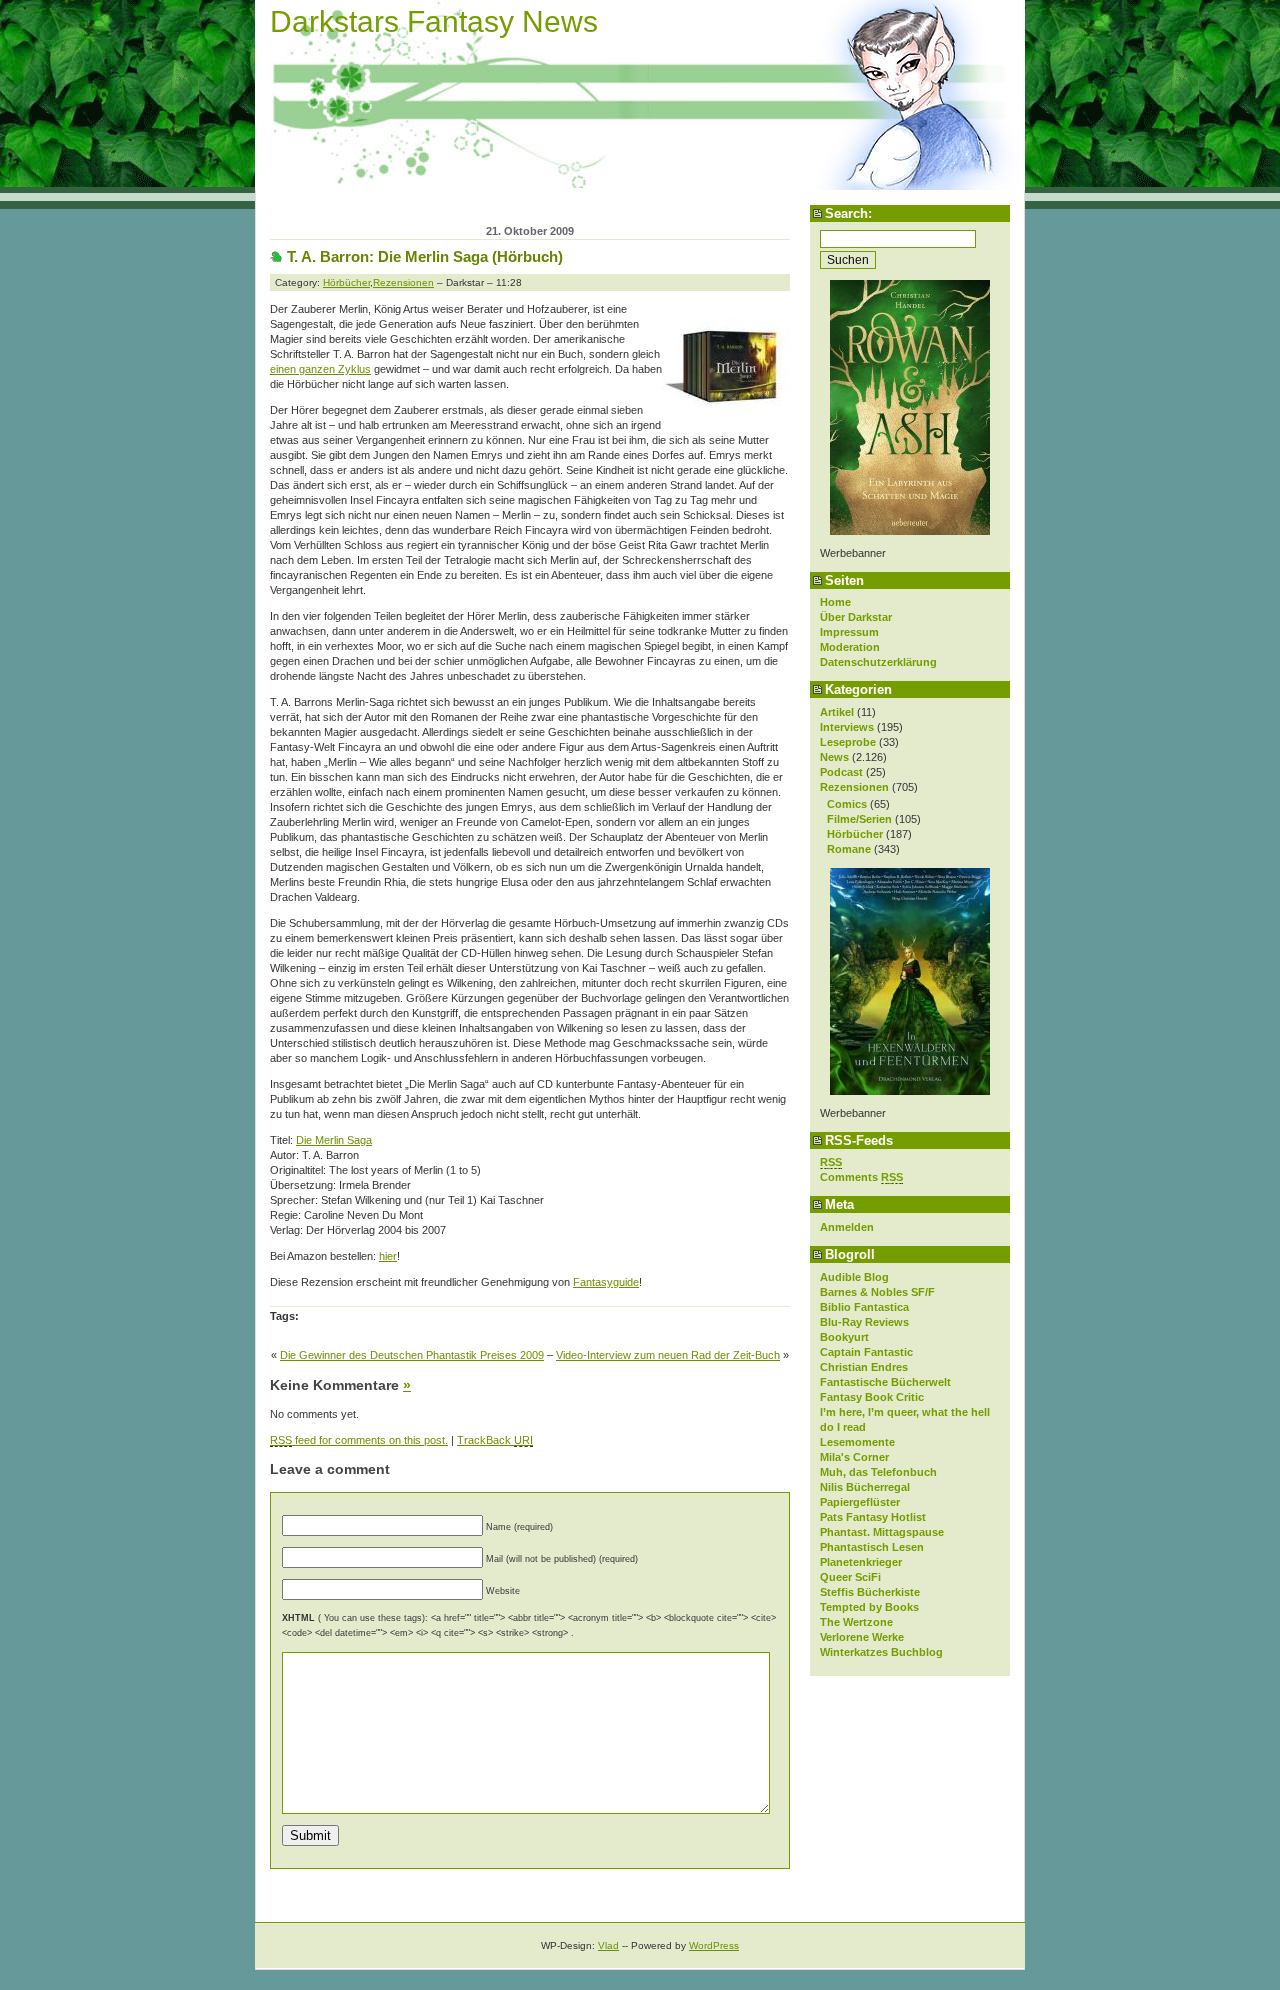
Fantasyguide (606, 1282)
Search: (848, 213)
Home (835, 602)
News (834, 757)
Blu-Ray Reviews (864, 1322)
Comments (861, 1177)
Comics (847, 804)
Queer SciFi (850, 1577)
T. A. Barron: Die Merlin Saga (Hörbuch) (425, 256)
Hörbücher (855, 834)
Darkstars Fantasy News (434, 21)
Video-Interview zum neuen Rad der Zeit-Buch (668, 1355)
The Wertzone (856, 1622)
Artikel (837, 712)
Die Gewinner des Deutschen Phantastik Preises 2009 (412, 1355)
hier (388, 1256)
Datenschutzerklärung (878, 662)
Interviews (847, 727)
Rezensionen (854, 787)
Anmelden (847, 1227)
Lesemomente (857, 1442)
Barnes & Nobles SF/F (877, 1292)
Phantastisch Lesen (872, 1547)
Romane (849, 849)
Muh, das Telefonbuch (878, 1472)
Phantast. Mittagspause (882, 1532)
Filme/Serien (859, 819)
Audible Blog (854, 1277)
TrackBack (495, 1440)
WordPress (714, 1945)
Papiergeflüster (860, 1502)
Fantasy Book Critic (872, 1397)
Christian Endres (864, 1367)
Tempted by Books (869, 1607)
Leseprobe (848, 742)
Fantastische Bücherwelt (885, 1382)
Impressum (849, 632)
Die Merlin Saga (334, 1140)
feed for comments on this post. (359, 1440)
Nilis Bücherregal (865, 1487)
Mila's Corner (854, 1457)
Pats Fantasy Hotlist (873, 1517)
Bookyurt (844, 1337)
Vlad (608, 1945)
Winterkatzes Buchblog (881, 1652)
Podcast (841, 772)
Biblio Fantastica (864, 1307)
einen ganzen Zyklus (320, 369)
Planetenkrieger (861, 1562)
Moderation (850, 647)
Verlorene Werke (862, 1637)
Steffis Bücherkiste (870, 1592)
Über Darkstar (856, 617)
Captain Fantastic (866, 1352)
